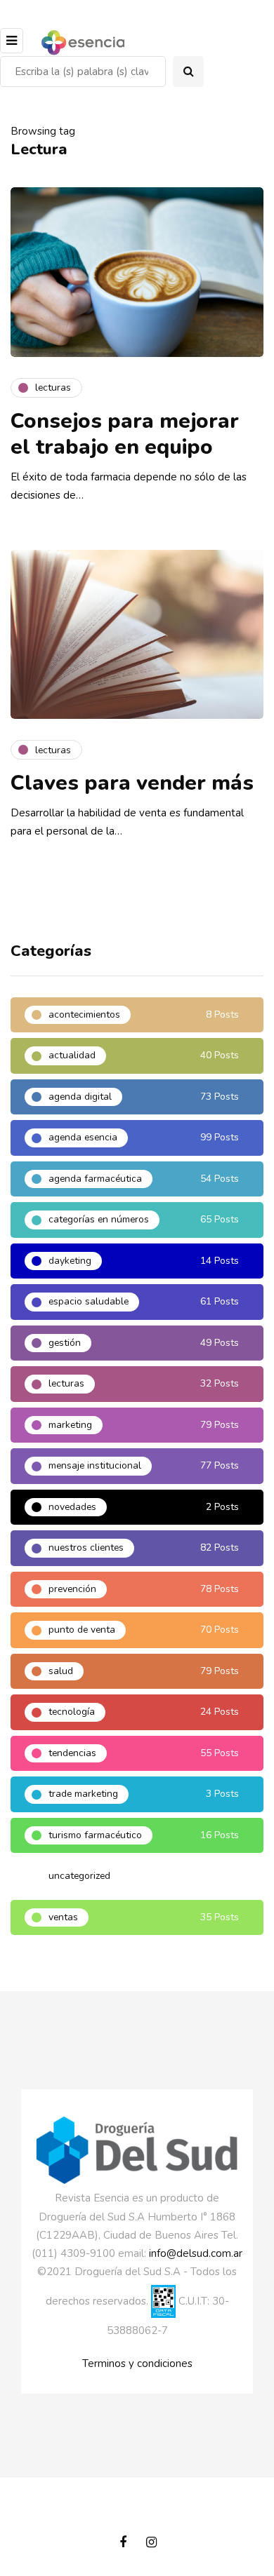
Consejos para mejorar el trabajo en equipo (125, 434)
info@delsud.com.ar (196, 2253)
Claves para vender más (132, 783)
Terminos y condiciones (137, 2363)
